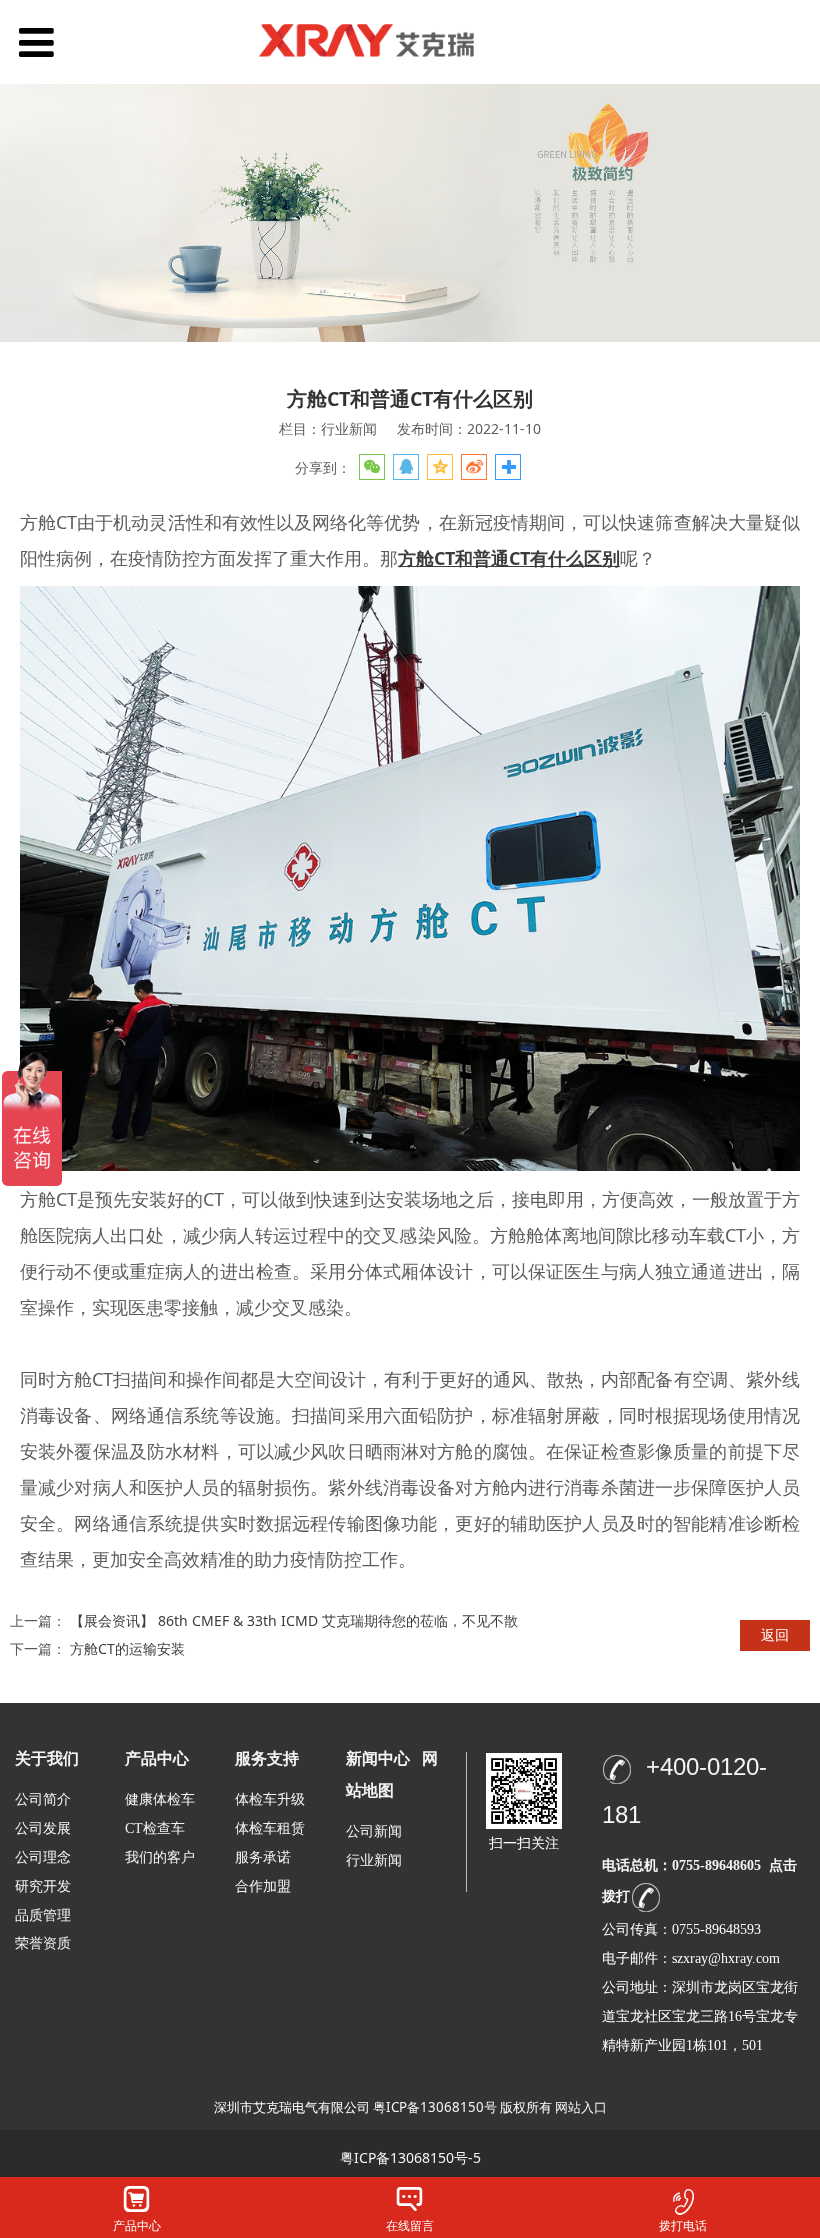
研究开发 (43, 1886)
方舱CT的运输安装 (127, 1648)
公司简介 (43, 1799)
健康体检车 (160, 1799)
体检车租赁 (270, 1828)
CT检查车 (155, 1828)
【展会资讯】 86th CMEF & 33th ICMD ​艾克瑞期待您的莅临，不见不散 (294, 1620)
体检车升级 (270, 1799)
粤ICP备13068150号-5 (410, 2157)
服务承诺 (263, 1857)
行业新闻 (374, 1860)
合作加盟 (263, 1886)
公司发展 (43, 1828)
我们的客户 (160, 1857)
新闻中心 (378, 1758)
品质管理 (43, 1914)
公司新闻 (374, 1831)
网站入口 (581, 2107)
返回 (775, 1634)
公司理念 (43, 1857)
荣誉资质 (43, 1942)
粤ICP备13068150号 (435, 2107)
